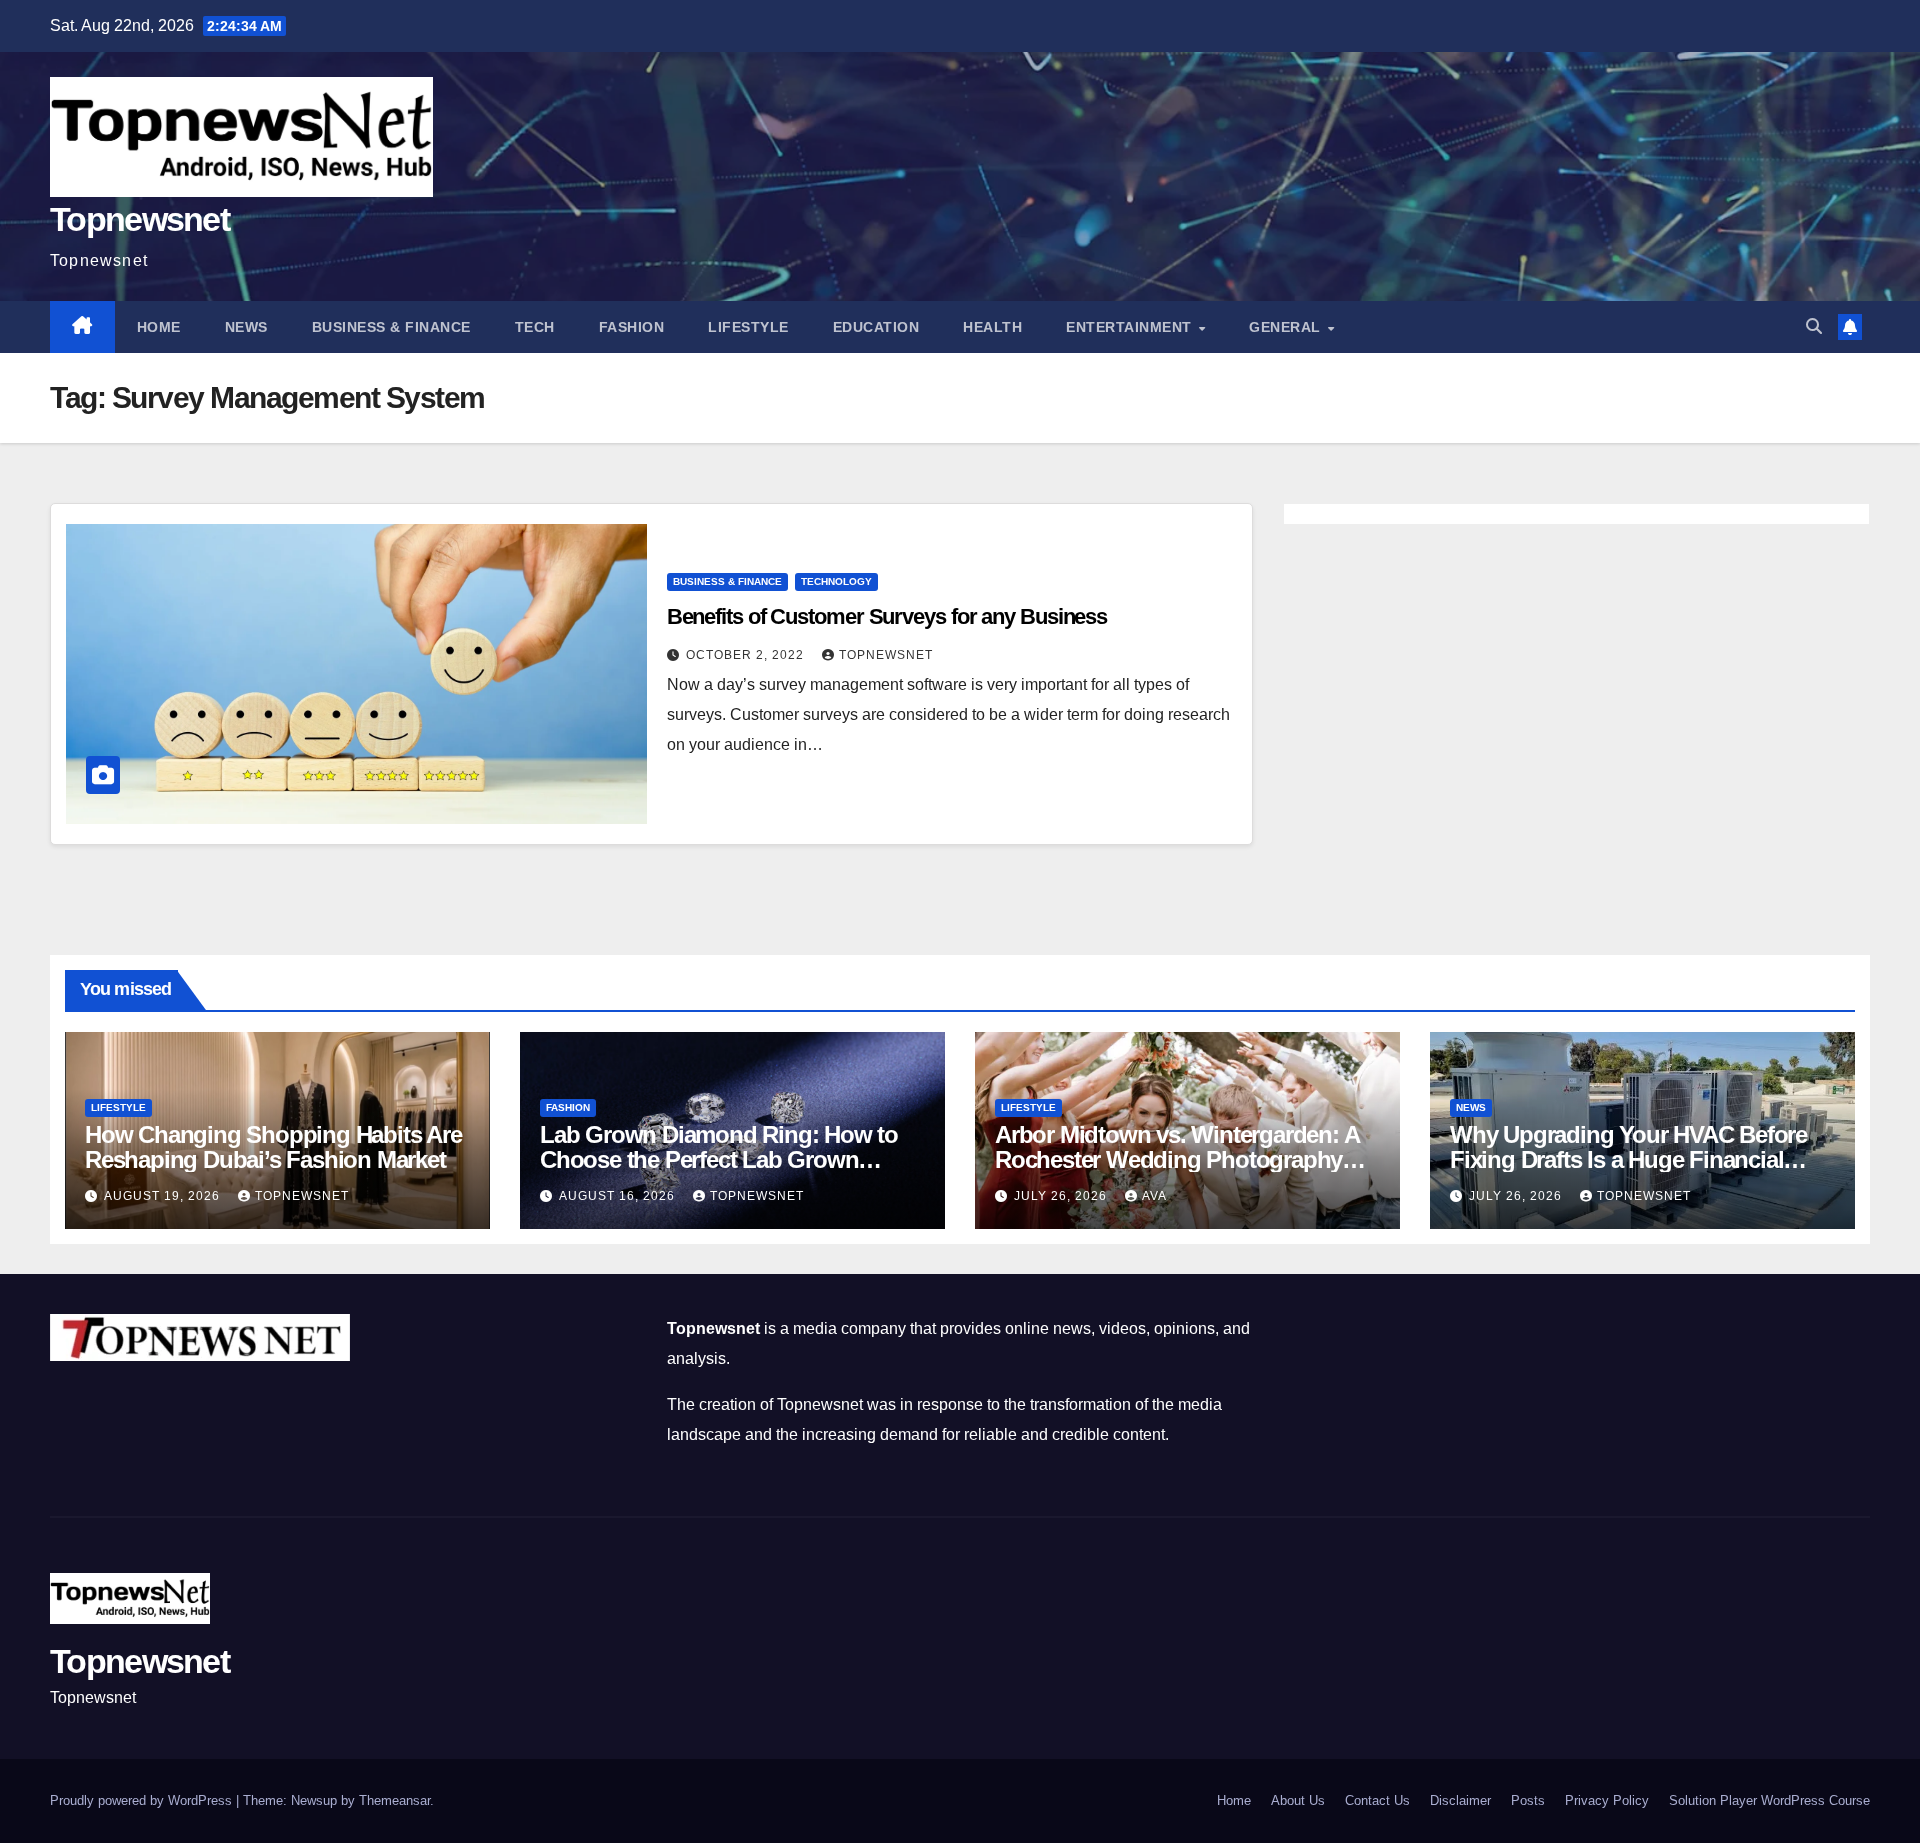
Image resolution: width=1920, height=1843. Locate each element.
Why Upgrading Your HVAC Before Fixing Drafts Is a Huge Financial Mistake (1628, 1159)
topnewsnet (886, 655)
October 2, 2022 (747, 655)
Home (159, 327)
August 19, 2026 (164, 1196)
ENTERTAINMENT (1131, 327)
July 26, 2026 (1062, 1196)
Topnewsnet (139, 219)
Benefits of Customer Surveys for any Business (887, 616)
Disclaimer (1460, 1800)
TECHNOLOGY (836, 581)
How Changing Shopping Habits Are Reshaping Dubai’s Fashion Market (273, 1147)
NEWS (246, 327)
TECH (535, 327)
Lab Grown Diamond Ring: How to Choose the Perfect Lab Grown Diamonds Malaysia (719, 1159)
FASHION (632, 327)
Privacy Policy (1607, 1800)
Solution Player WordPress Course (1769, 1800)
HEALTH (992, 327)
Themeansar (394, 1800)
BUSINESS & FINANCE (391, 327)
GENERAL (1287, 327)
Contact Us (1377, 1800)
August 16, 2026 (619, 1196)
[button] (1814, 326)
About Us (1298, 1800)
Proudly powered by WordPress (143, 1800)
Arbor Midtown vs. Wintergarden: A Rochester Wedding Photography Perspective (1176, 1159)
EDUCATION (876, 327)
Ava (1154, 1196)
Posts (1528, 1800)
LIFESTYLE (748, 327)
